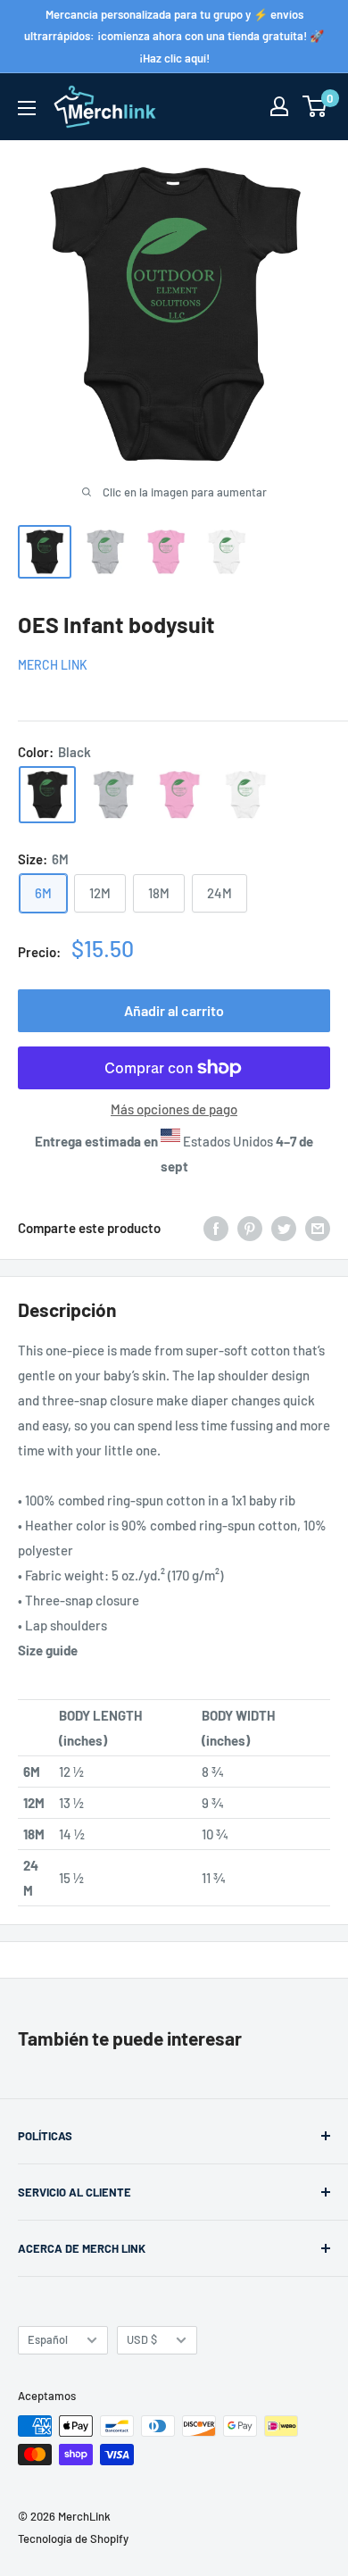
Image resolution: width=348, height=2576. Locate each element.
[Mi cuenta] (279, 106)
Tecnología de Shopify (73, 2538)
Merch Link (53, 665)
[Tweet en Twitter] (284, 1228)
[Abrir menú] (27, 108)
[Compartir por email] (318, 1228)
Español (48, 2339)
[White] (245, 795)
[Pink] (179, 795)
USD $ (142, 2339)
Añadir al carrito (174, 1010)
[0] (315, 106)
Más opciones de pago (174, 1109)
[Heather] (113, 795)
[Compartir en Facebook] (216, 1228)
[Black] (47, 795)
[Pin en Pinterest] (250, 1228)
